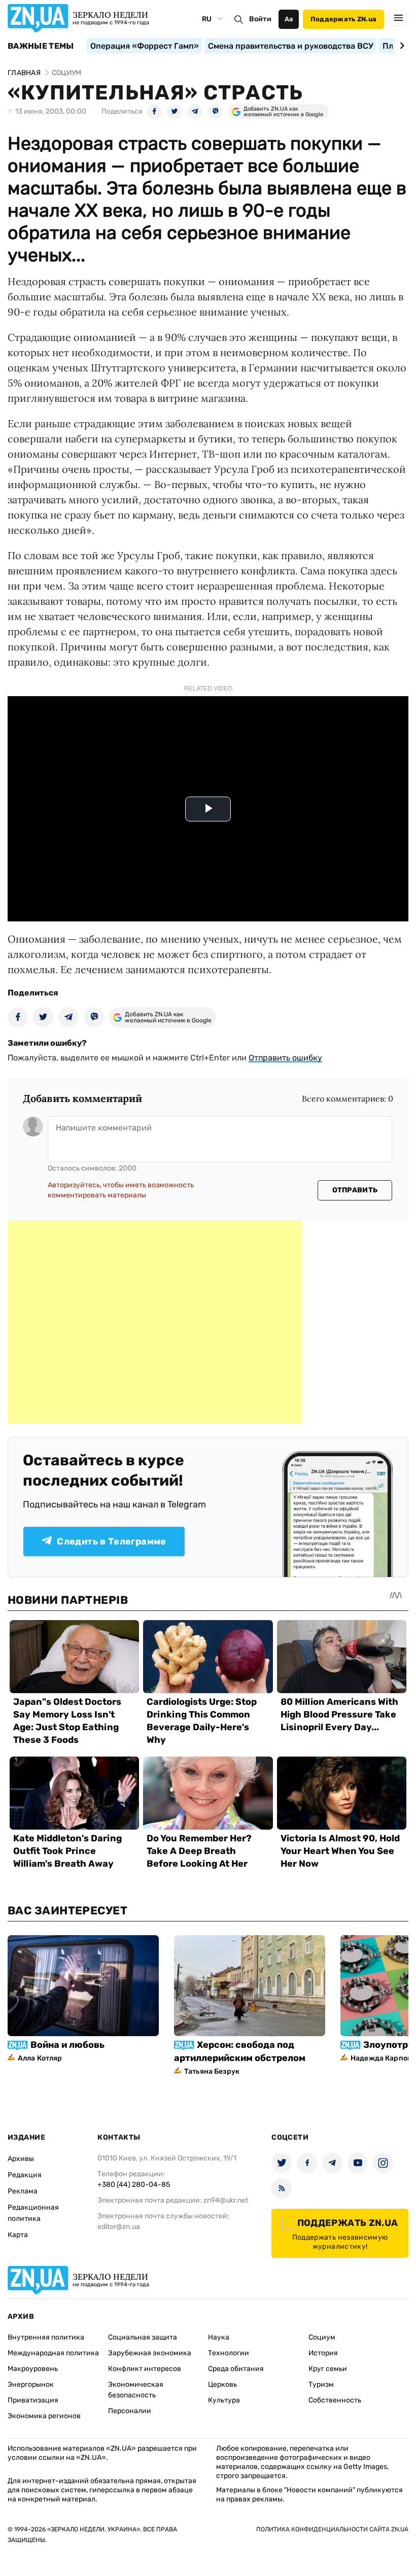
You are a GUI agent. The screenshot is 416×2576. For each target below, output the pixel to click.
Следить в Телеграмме (111, 1541)
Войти (260, 19)
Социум (322, 2337)
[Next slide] (401, 46)
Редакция (25, 2175)
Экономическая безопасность (136, 2390)
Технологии (229, 2353)
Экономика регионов (44, 2416)
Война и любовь (67, 2045)
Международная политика (53, 2353)
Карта (18, 2235)
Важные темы (41, 46)
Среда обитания (236, 2369)
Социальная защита (143, 2337)
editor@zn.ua (119, 2227)
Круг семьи (328, 2369)
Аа (289, 19)
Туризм (321, 2384)
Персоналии (130, 2411)
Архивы (21, 2159)
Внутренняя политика (46, 2337)
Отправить (355, 1190)
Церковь (222, 2384)
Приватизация (33, 2400)
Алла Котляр (40, 2058)
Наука (219, 2337)
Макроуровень (33, 2369)
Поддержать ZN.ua (343, 19)
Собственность (335, 2400)
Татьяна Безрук (212, 2071)
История (323, 2353)
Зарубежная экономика (150, 2353)
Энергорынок (31, 2384)
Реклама (23, 2191)
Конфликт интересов (145, 2369)
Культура (224, 2400)
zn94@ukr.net (226, 2200)
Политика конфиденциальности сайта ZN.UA (332, 2529)
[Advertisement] (155, 1322)
